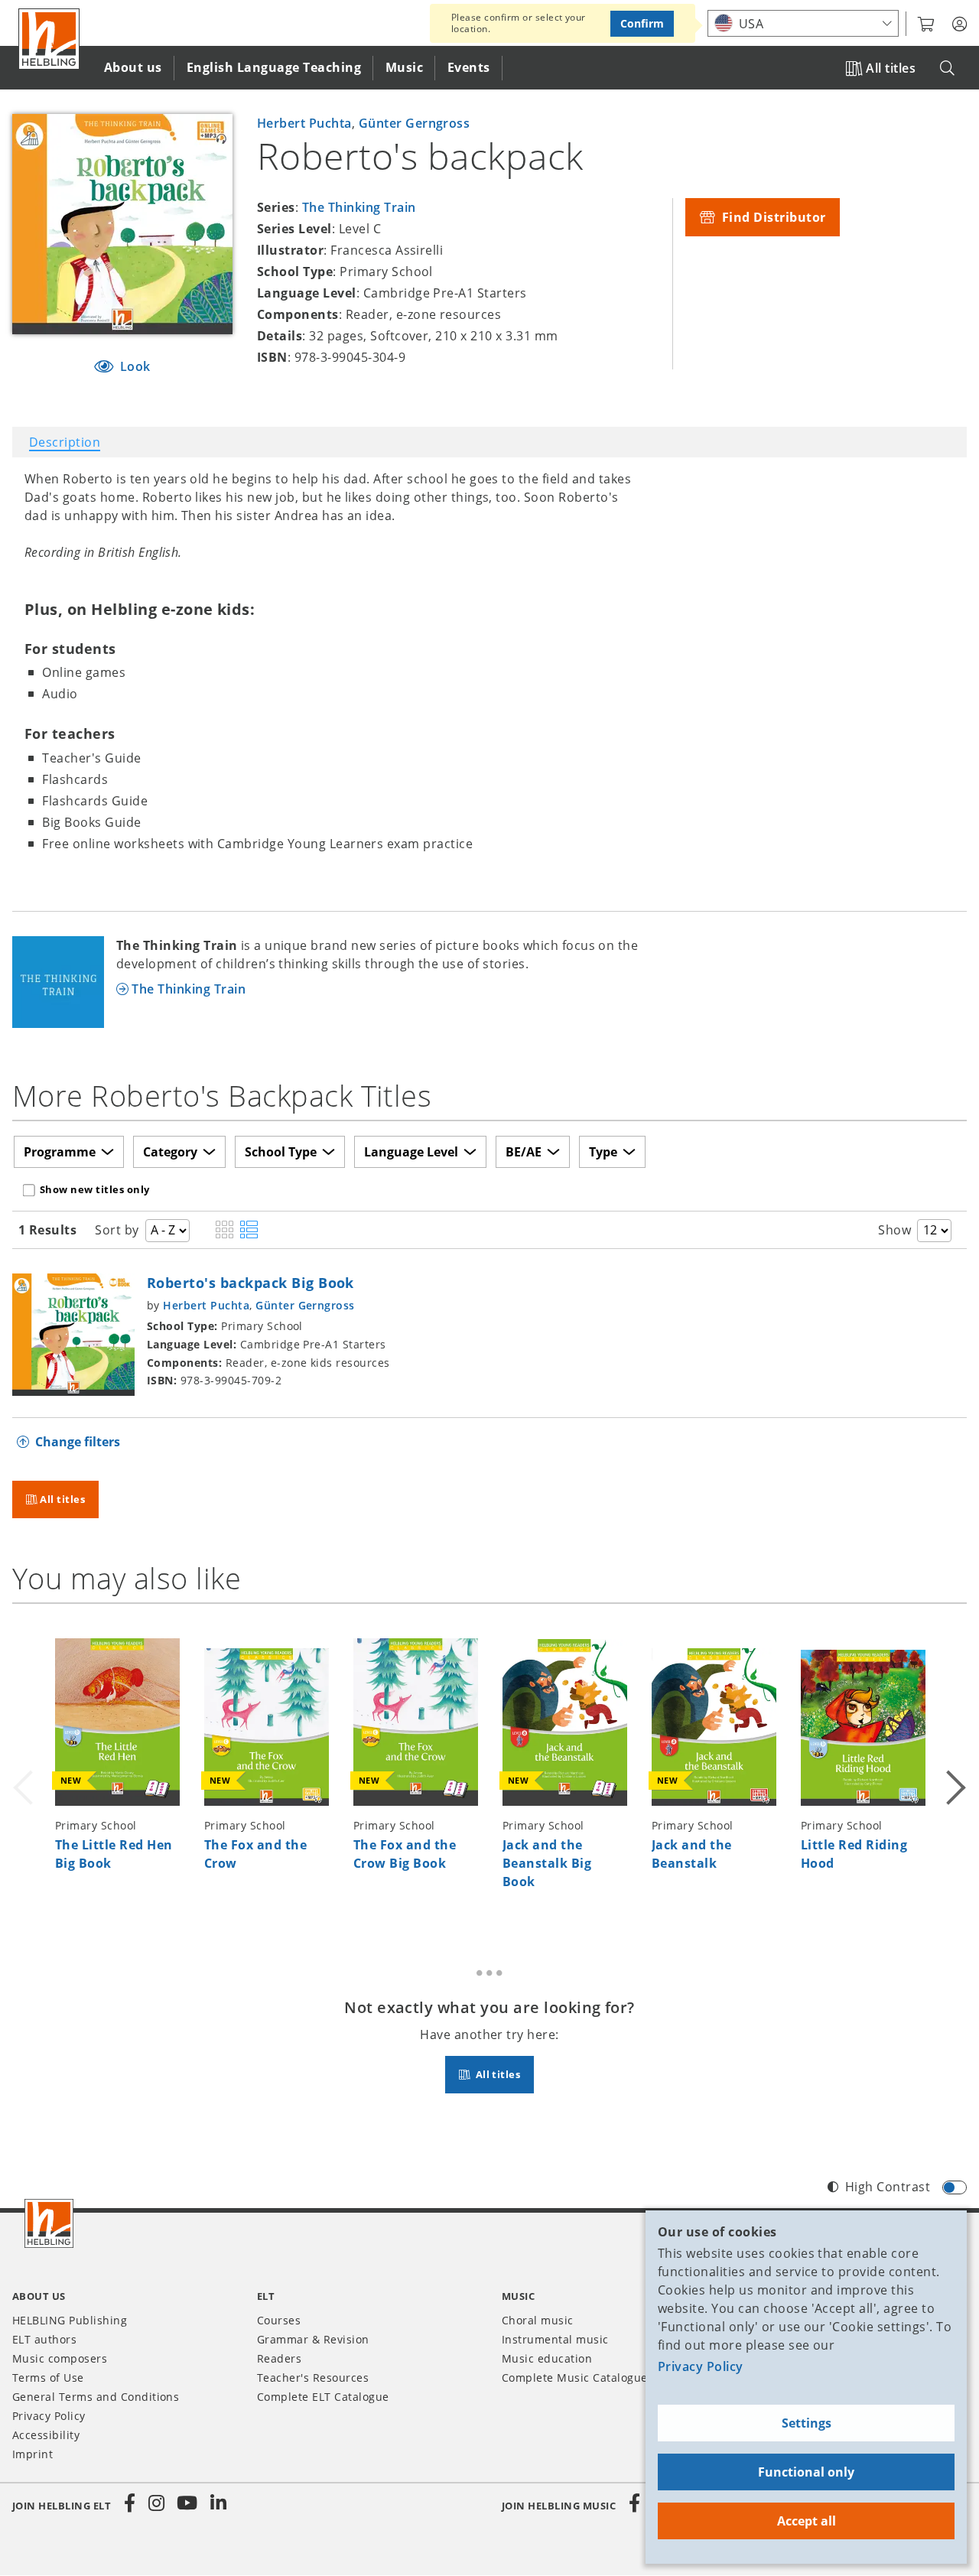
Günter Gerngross (415, 123)
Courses (279, 2320)
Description (65, 442)
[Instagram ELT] (157, 2503)
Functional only (806, 2472)
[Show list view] (249, 1231)
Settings (807, 2423)
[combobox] (803, 23)
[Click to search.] (947, 68)
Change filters (78, 1442)
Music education (547, 2358)
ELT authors (44, 2339)
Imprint (33, 2454)
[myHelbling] (959, 24)
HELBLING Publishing (70, 2320)
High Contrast (888, 2187)
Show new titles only (95, 1189)
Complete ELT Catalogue (323, 2397)
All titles (891, 68)
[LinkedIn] (218, 2503)
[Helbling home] (49, 2223)
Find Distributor (772, 217)
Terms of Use (48, 2378)
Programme (60, 1152)
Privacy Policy (701, 2366)
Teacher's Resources (313, 2378)
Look (134, 366)
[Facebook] (130, 2503)
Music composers (60, 2358)
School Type (281, 1152)
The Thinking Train (359, 207)
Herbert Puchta (304, 123)
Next (955, 1768)
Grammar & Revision (313, 2339)
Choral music (538, 2320)
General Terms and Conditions (96, 2397)
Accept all (807, 2521)
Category (170, 1152)
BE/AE (524, 1152)
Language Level (411, 1152)
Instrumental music (555, 2339)
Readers (279, 2358)
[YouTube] (187, 2503)
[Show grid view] (224, 1231)
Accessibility (46, 2435)
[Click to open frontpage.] (49, 39)
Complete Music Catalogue (575, 2378)
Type (603, 1152)
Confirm (642, 23)
